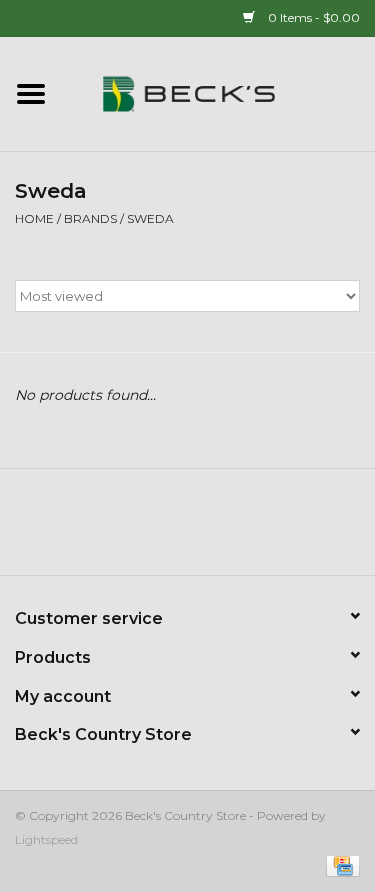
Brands (90, 218)
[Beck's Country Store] (219, 93)
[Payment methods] (339, 864)
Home (34, 218)
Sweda (150, 218)
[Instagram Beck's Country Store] (242, 529)
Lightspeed (46, 839)
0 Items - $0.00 (312, 17)
